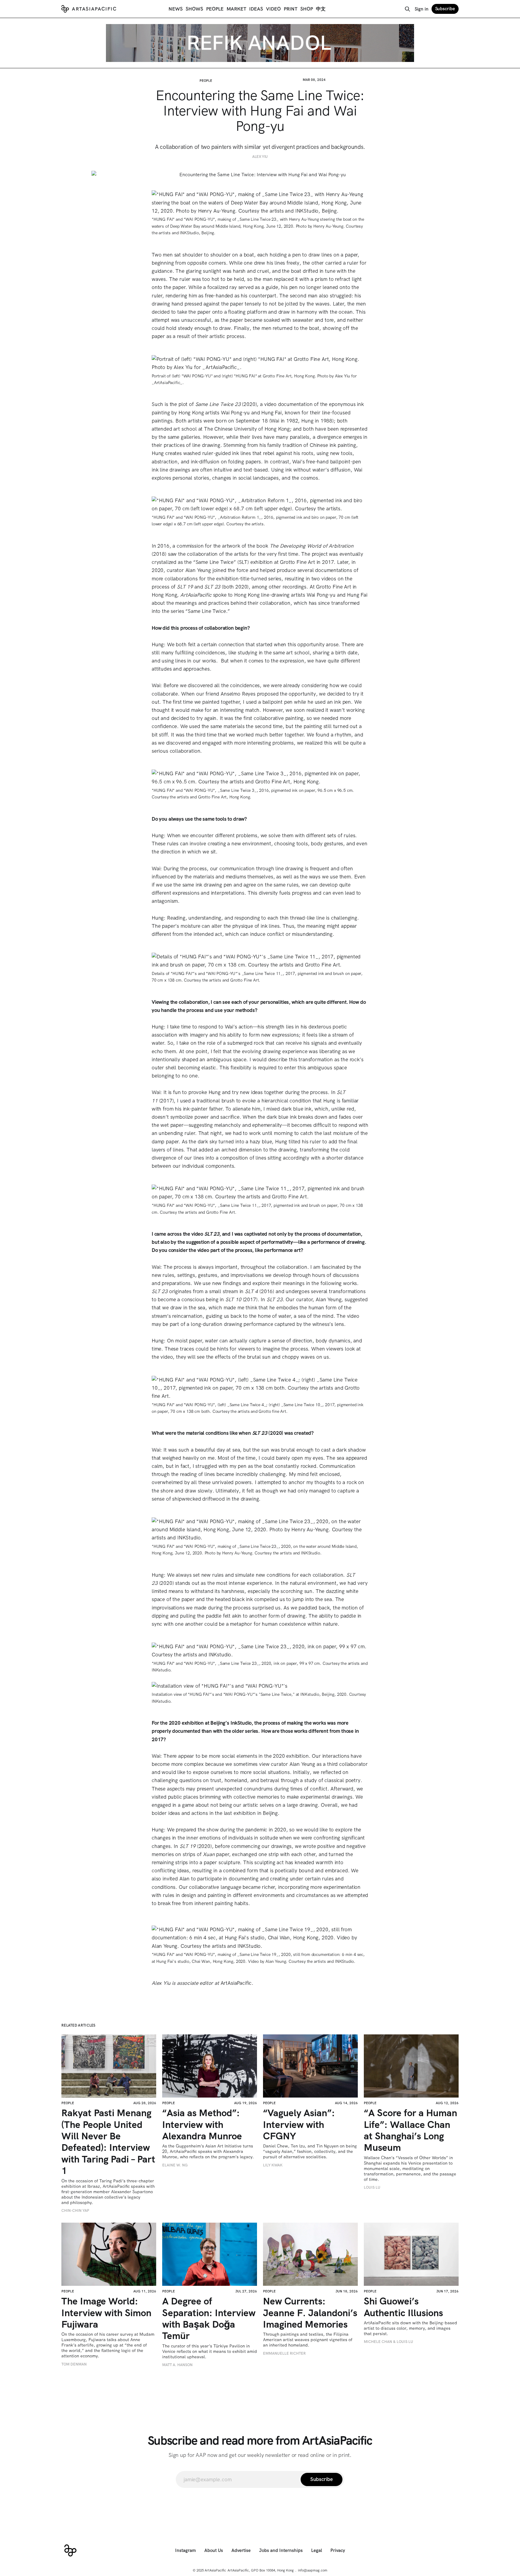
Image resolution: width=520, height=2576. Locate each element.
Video (273, 9)
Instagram (186, 2550)
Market (236, 9)
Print (291, 9)
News (176, 9)
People (215, 9)
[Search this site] (407, 9)
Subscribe (445, 9)
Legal (317, 2550)
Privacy (338, 2550)
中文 (321, 9)
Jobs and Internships (281, 2550)
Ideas (256, 9)
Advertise (241, 2550)
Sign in (422, 9)
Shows (194, 9)
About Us (214, 2550)
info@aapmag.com (313, 2570)
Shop (307, 9)
